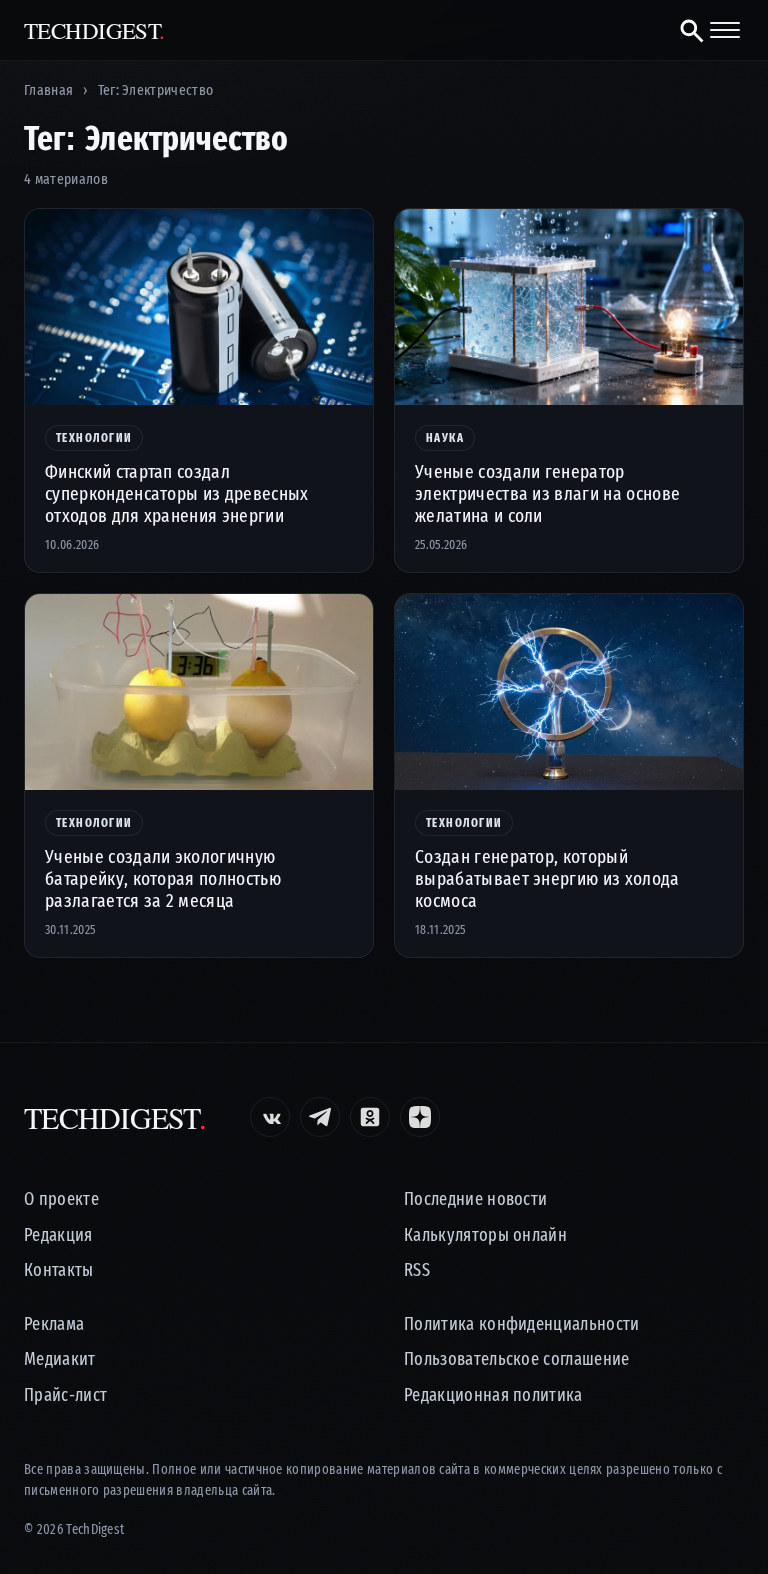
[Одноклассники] (370, 1117)
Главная (48, 90)
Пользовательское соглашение (517, 1359)
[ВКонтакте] (270, 1117)
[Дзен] (420, 1117)
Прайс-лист (65, 1395)
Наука (445, 438)
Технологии (94, 438)
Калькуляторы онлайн (485, 1235)
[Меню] (725, 30)
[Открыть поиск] (683, 30)
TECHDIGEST (94, 30)
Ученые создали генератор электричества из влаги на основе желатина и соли (547, 493)
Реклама (54, 1324)
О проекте (61, 1199)
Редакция (58, 1235)
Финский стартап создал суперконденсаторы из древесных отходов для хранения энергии (177, 493)
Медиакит (60, 1359)
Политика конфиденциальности (522, 1324)
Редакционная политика (493, 1395)
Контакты (59, 1270)
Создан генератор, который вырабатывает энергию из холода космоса (547, 878)
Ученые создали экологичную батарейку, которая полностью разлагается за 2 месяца (163, 878)
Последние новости (475, 1199)
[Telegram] (320, 1117)
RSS (417, 1270)
